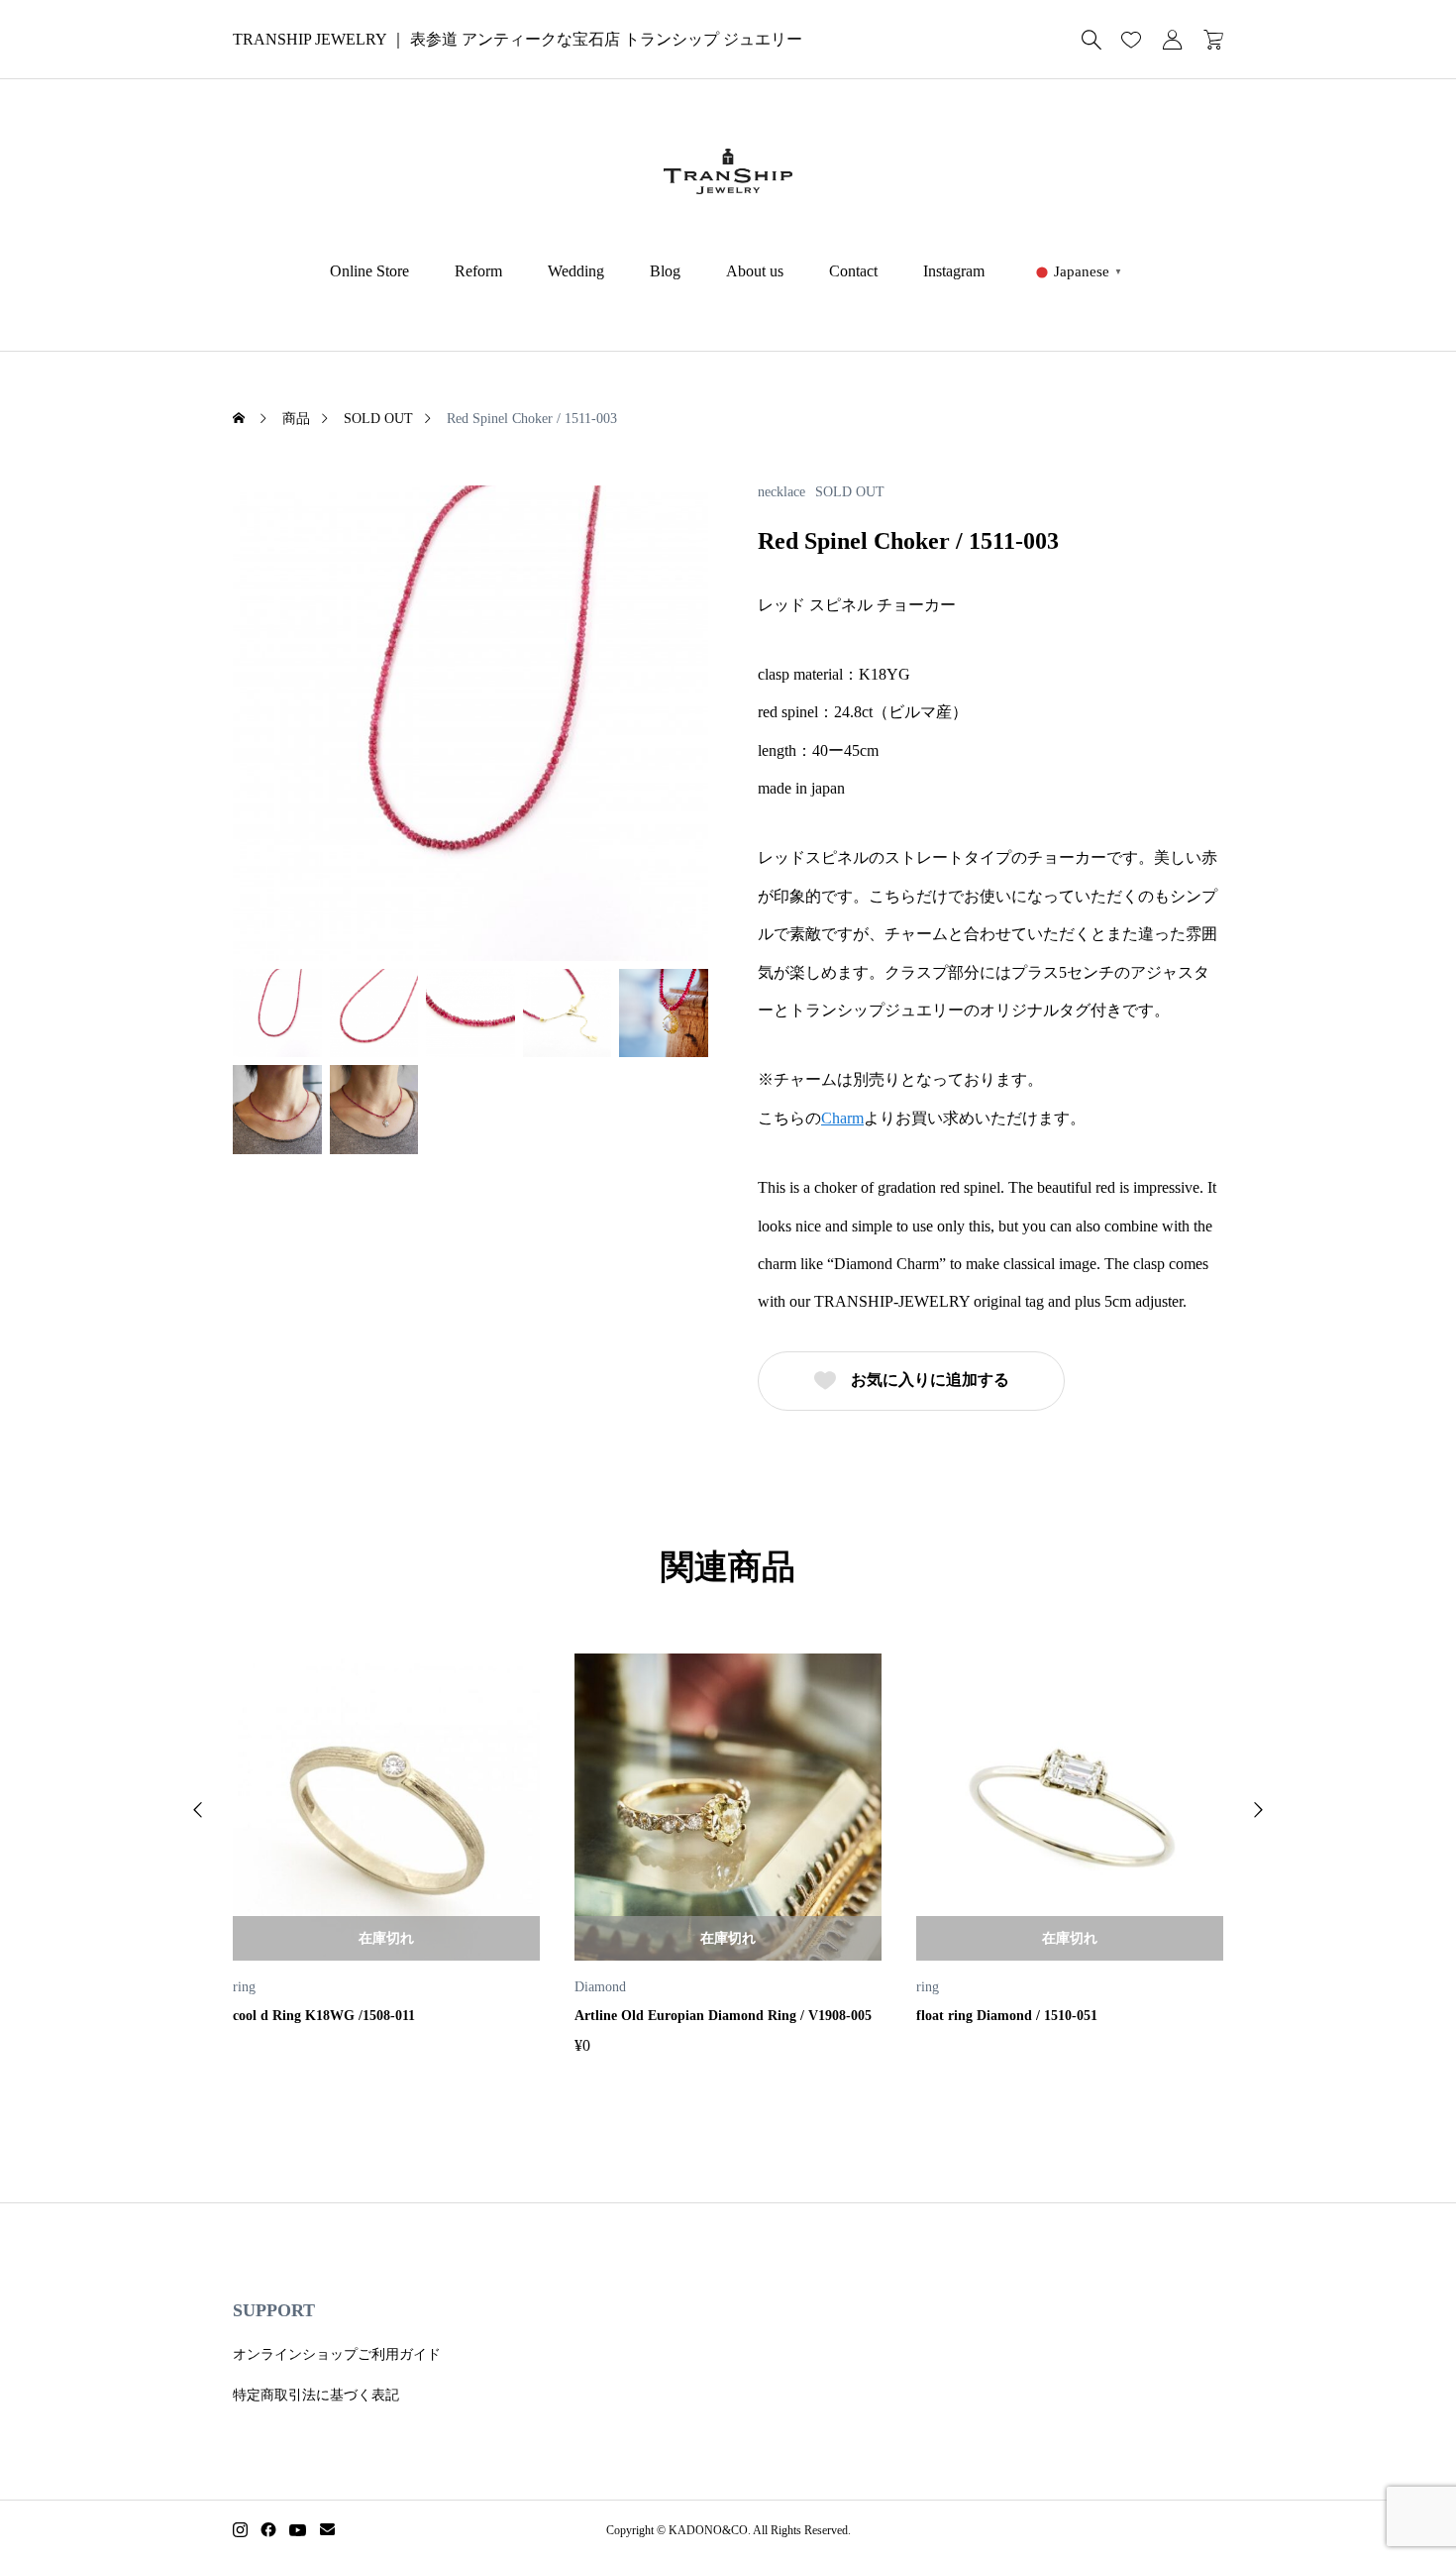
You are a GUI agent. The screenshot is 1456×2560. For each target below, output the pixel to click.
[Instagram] (240, 2530)
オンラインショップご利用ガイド (337, 2354)
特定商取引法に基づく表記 (316, 2395)
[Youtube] (298, 2530)
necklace (781, 492)
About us (755, 271)
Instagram (954, 271)
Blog (665, 271)
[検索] (1092, 40)
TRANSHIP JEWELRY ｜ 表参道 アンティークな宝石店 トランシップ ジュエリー (518, 39)
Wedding (576, 271)
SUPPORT (274, 2310)
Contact (853, 271)
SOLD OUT (850, 492)
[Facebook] (268, 2530)
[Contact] (327, 2530)
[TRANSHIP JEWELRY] (728, 171)
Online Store (369, 271)
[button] (198, 1810)
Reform (478, 271)
